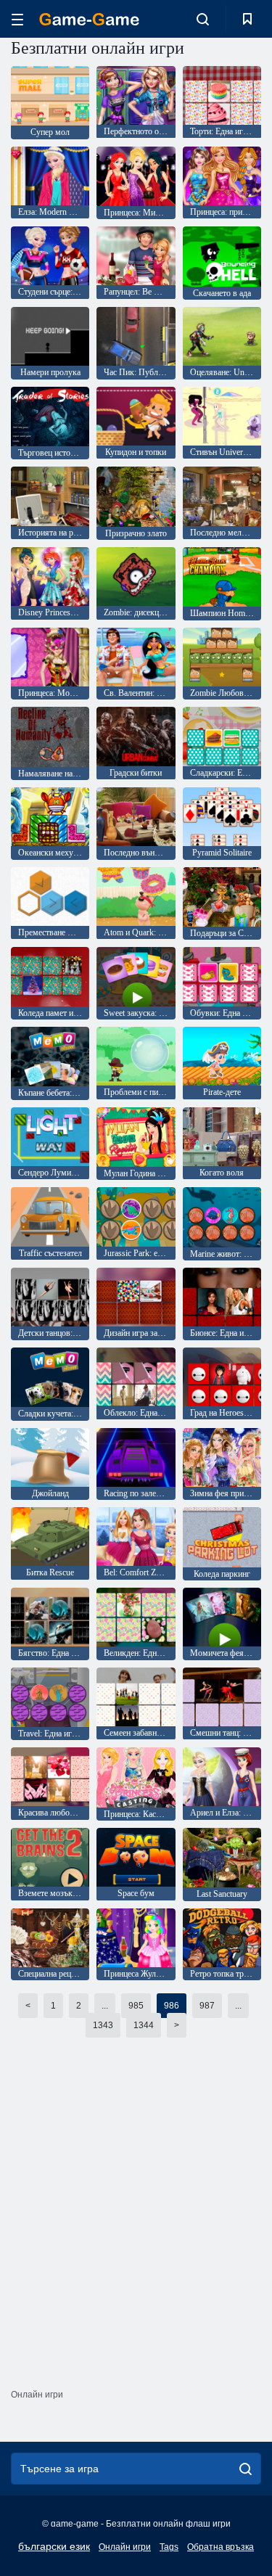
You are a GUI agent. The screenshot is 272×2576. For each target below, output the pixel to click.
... (105, 2006)
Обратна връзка (221, 2547)
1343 (103, 2025)
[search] (246, 2469)
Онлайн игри (125, 2547)
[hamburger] (17, 19)
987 (207, 2006)
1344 (144, 2025)
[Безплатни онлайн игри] (89, 19)
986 (172, 2006)
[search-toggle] (203, 19)
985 (136, 2006)
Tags (169, 2547)
